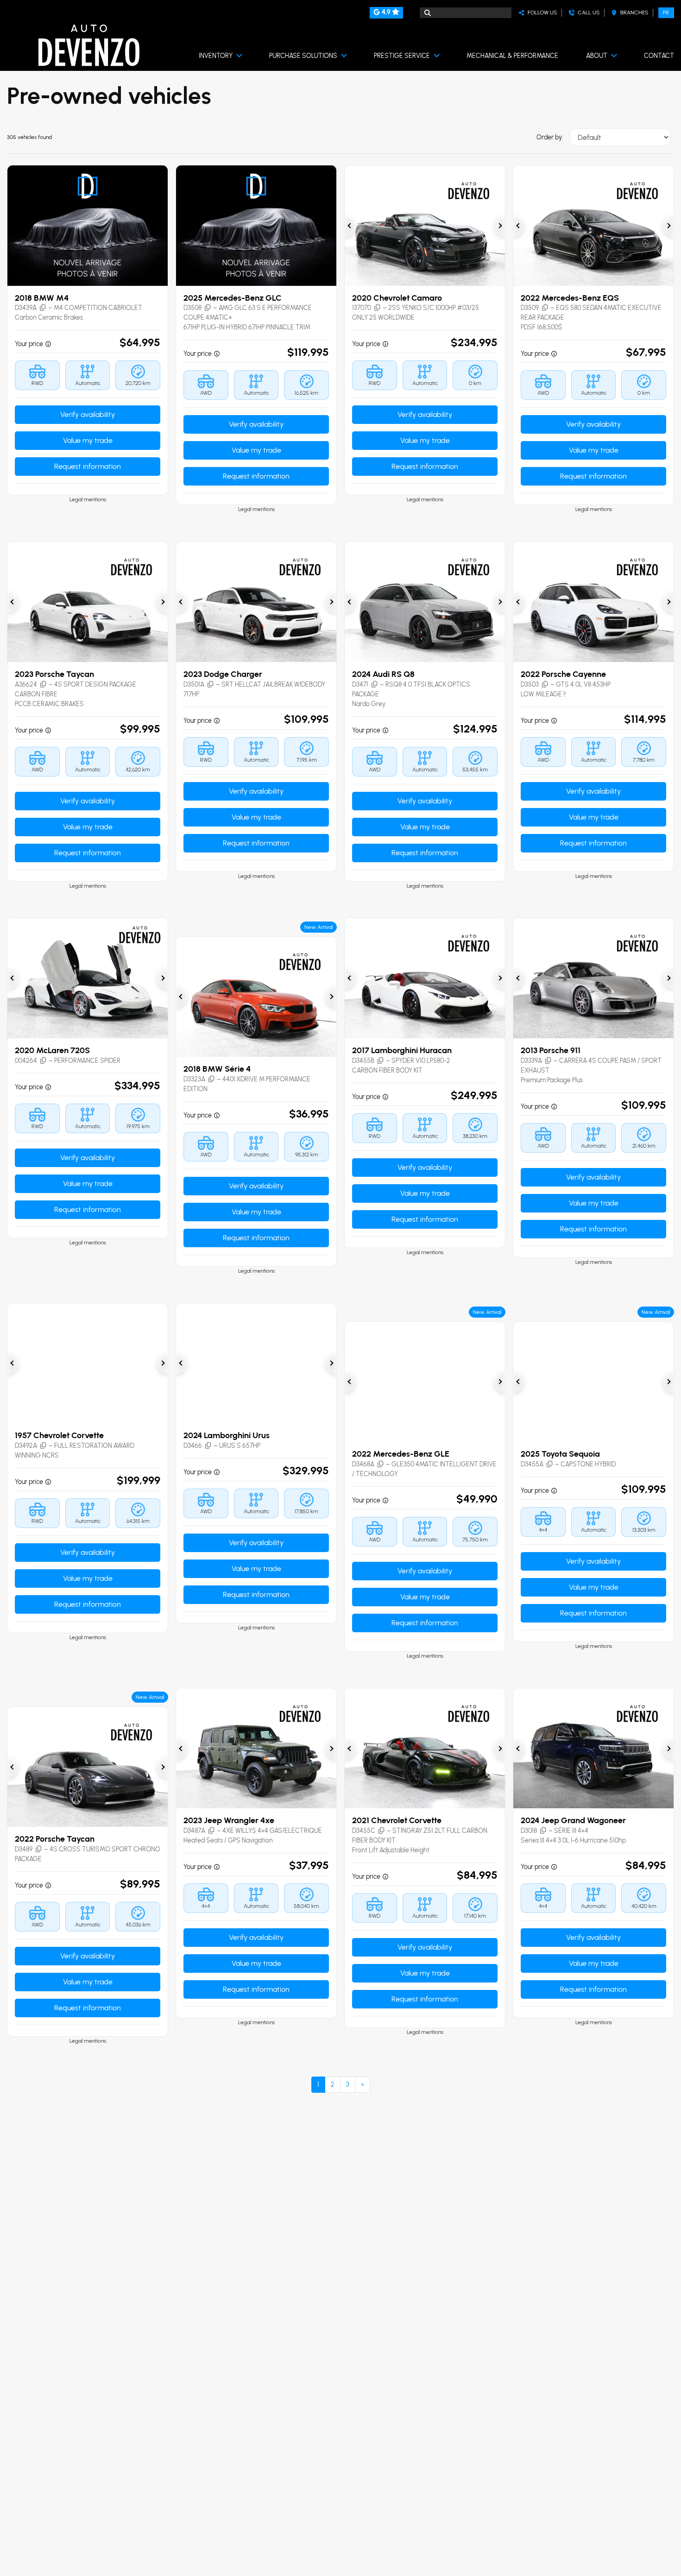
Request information (88, 466)
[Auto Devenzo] (89, 46)
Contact (659, 56)
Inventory (216, 56)
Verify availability (88, 414)
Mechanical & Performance (512, 56)
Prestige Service (402, 56)
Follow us (541, 13)
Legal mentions (88, 499)
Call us (587, 13)
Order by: (550, 137)
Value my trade (88, 440)
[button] (31, 308)
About (597, 56)
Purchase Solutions (303, 56)
